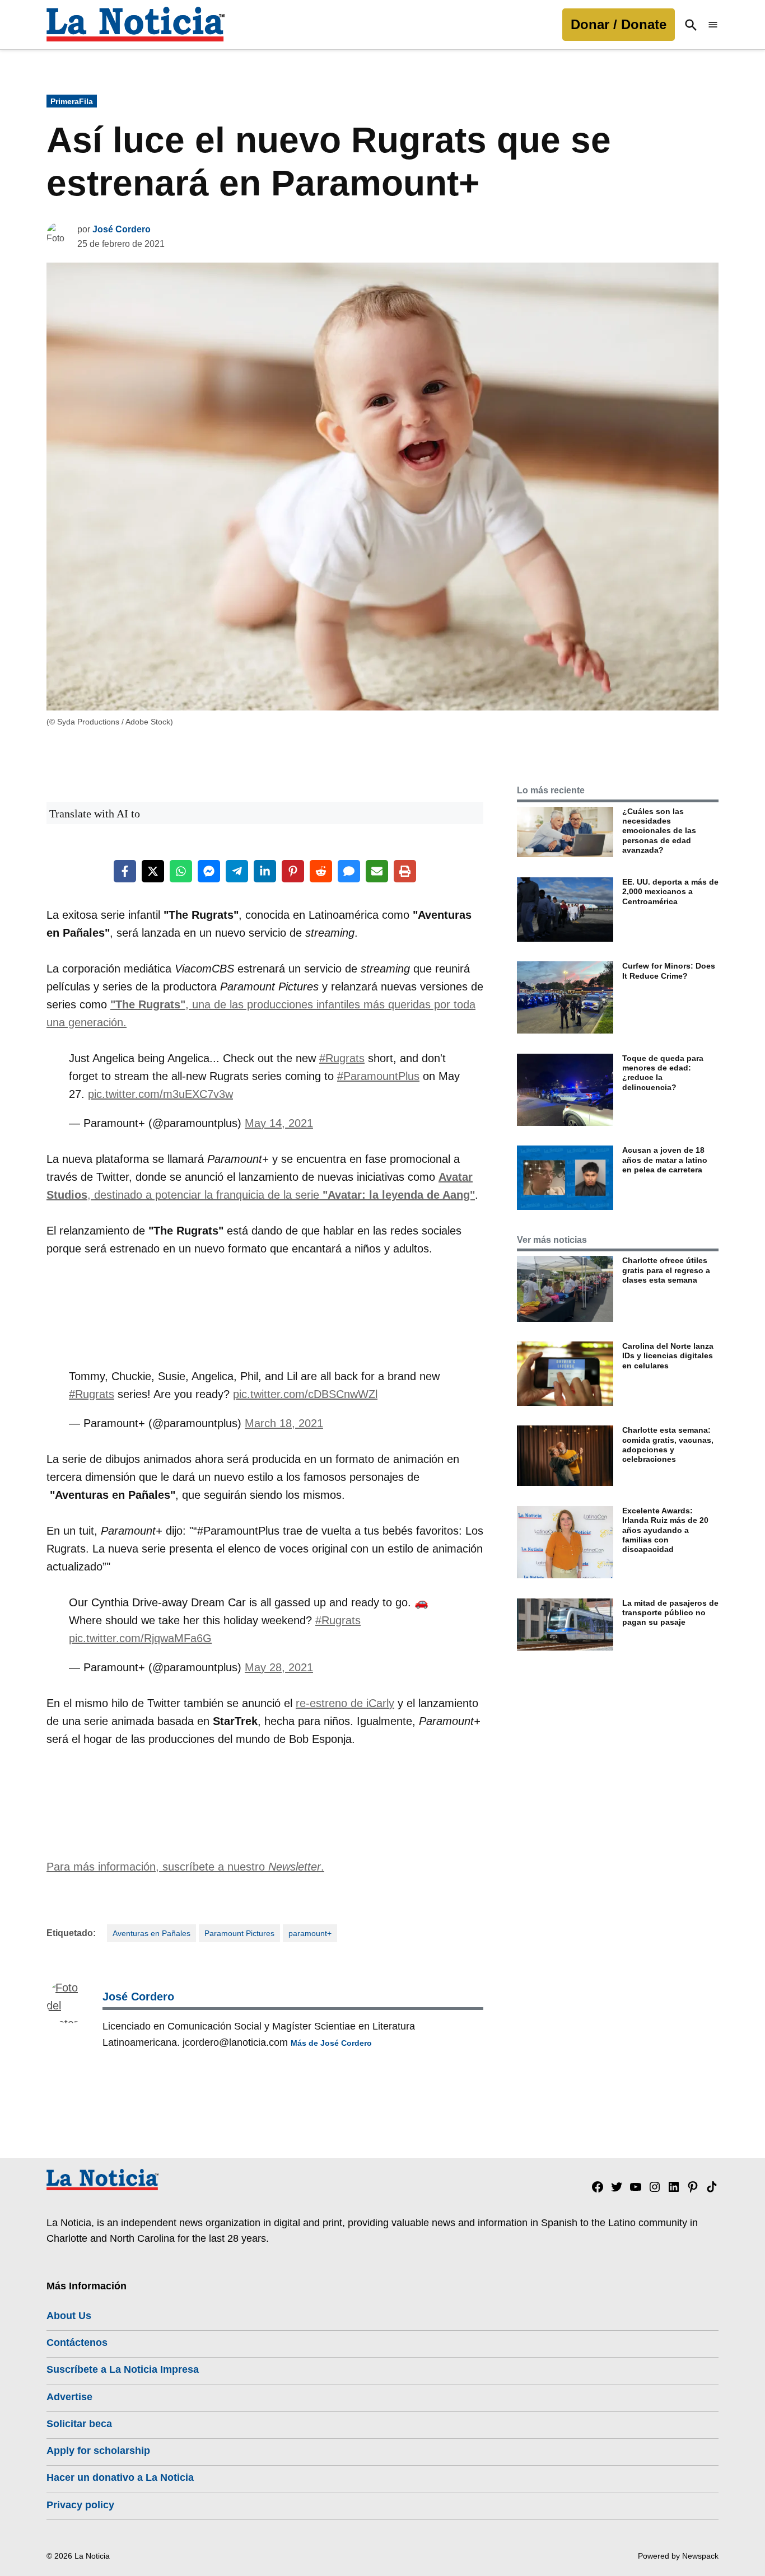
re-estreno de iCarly (345, 1703)
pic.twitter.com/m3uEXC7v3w (160, 1094)
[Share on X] (153, 871)
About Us (69, 2316)
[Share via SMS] (349, 871)
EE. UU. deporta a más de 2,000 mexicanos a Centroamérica (670, 892)
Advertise (69, 2397)
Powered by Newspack (678, 2556)
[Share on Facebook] (125, 871)
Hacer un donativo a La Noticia (120, 2477)
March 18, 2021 (284, 1423)
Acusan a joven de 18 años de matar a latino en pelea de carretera (665, 1160)
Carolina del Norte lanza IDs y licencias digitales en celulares (668, 1356)
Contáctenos (77, 2343)
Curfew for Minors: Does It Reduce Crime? (669, 971)
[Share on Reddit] (321, 871)
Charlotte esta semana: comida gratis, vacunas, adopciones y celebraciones (668, 1444)
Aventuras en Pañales (151, 1933)
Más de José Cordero (331, 2043)
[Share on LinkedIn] (265, 871)
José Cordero (122, 229)
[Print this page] (405, 871)
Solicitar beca (79, 2424)
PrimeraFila (72, 101)
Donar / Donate (619, 24)
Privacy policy (80, 2505)
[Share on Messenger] (209, 871)
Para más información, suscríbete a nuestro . (185, 1867)
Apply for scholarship (98, 2451)
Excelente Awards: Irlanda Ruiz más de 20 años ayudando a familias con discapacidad (665, 1530)
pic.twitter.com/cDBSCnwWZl (305, 1394)
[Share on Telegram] (237, 871)
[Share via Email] (377, 871)
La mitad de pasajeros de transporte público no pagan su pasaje (670, 1613)
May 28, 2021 (279, 1667)
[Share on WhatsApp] (181, 871)
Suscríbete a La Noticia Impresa (123, 2369)
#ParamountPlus (378, 1076)
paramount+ (310, 1933)
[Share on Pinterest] (293, 871)
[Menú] (713, 25)
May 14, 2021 (279, 1123)
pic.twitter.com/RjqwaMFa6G (140, 1638)
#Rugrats (342, 1058)
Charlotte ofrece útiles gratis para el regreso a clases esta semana (666, 1270)
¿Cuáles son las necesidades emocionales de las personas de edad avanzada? (659, 831)
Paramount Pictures (239, 1933)
